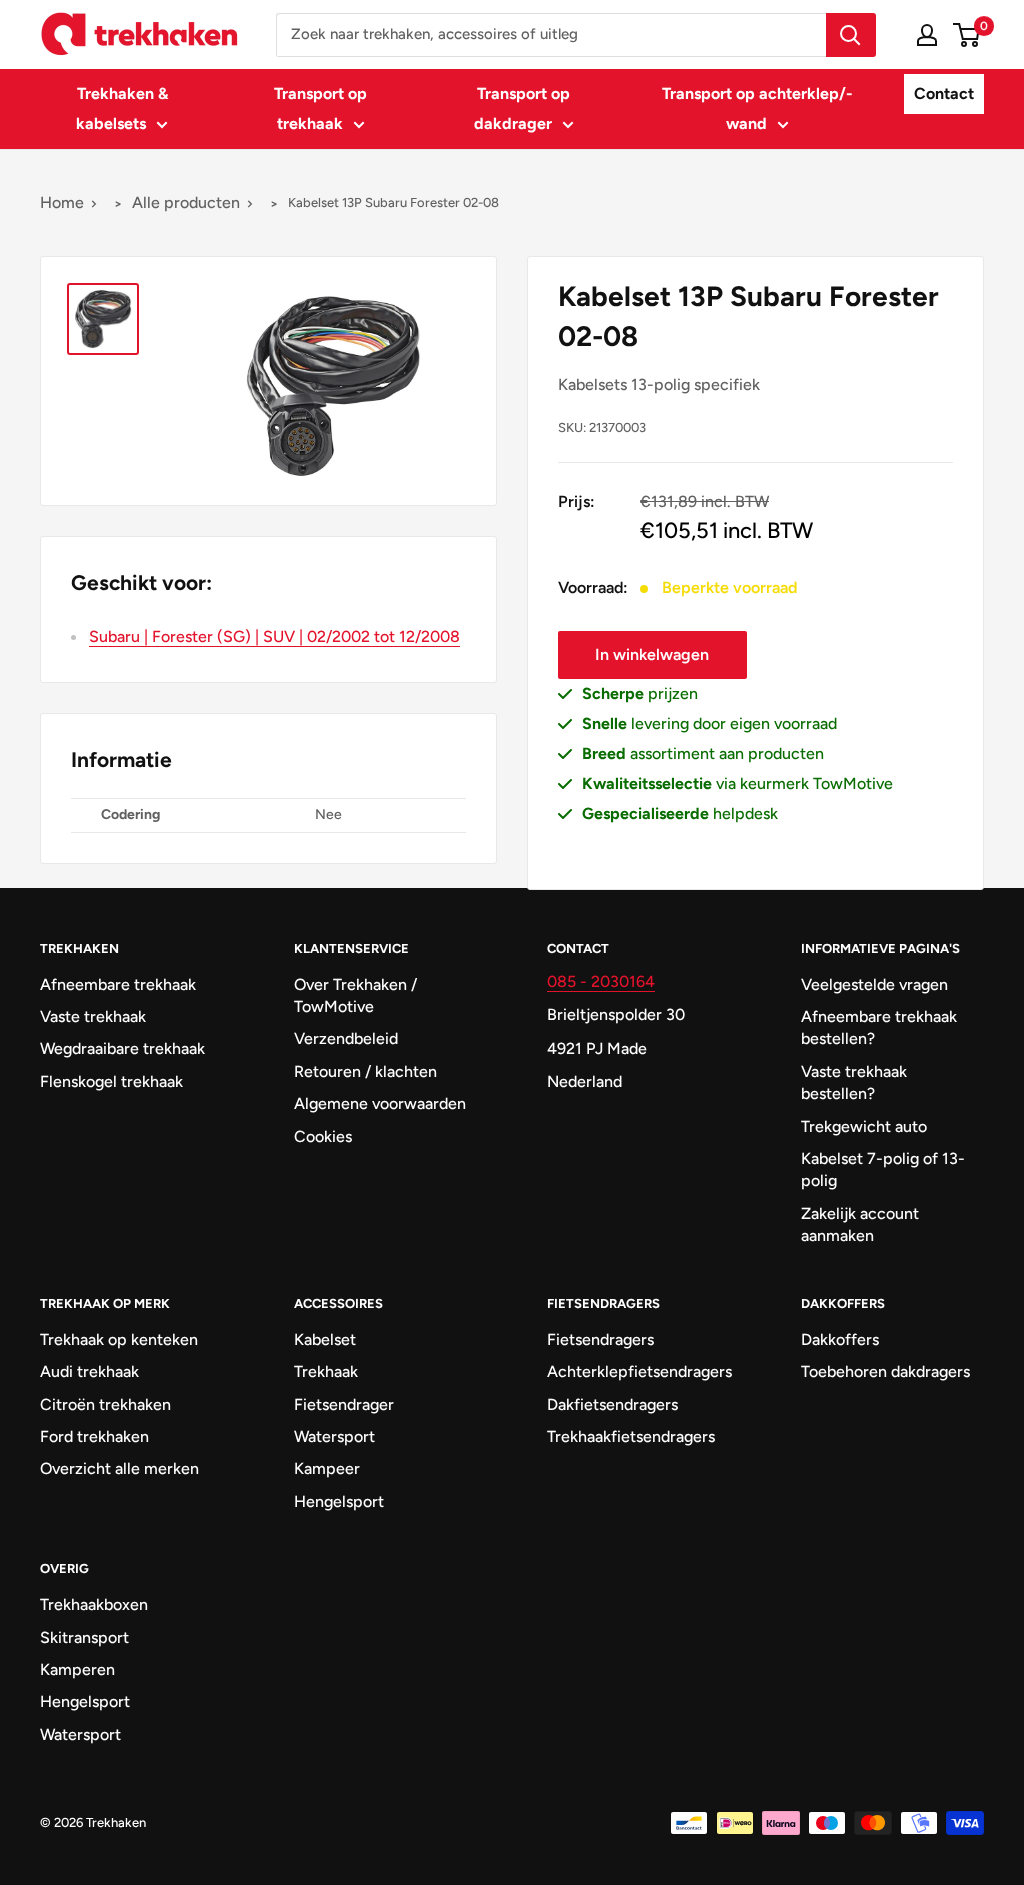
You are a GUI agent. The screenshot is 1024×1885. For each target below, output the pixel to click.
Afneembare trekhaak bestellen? (879, 1027)
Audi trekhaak (89, 1371)
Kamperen (77, 1669)
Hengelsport (339, 1501)
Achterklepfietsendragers (639, 1371)
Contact (944, 93)
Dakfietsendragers (612, 1404)
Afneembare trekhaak (118, 984)
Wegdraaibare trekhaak (122, 1048)
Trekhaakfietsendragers (631, 1436)
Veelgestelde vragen (874, 984)
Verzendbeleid (346, 1038)
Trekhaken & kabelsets (122, 108)
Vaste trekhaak (93, 1016)
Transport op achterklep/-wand (757, 108)
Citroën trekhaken (105, 1404)
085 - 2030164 (601, 981)
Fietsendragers (600, 1339)
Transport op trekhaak (320, 108)
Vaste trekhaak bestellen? (854, 1082)
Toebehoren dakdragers (885, 1371)
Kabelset (325, 1339)
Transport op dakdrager (522, 108)
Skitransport (84, 1637)
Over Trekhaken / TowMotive (355, 995)
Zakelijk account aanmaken (860, 1224)
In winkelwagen (652, 654)
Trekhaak (326, 1371)
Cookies (323, 1136)
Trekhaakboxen (94, 1604)
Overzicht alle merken (119, 1468)
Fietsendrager (344, 1404)
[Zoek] (851, 35)
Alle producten (186, 202)
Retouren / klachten (365, 1071)
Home (62, 202)
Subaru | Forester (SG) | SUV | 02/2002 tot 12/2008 (274, 636)
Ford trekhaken (94, 1436)
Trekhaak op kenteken (119, 1339)
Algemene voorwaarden (380, 1103)
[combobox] (551, 35)
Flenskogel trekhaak (111, 1081)
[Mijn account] (927, 35)
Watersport (334, 1436)
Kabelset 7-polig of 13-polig (883, 1169)
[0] (967, 35)
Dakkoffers (840, 1339)
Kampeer (327, 1468)
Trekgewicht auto (864, 1126)
